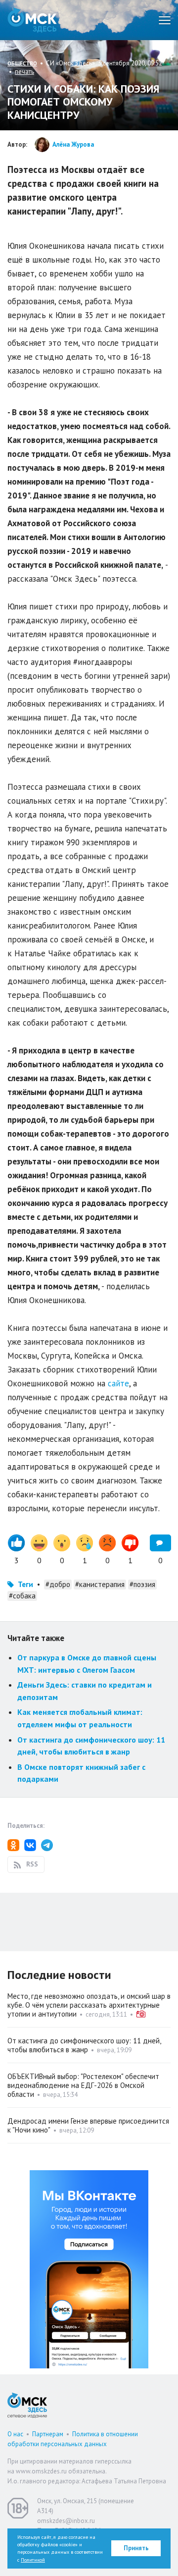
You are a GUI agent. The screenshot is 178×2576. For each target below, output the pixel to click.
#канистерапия (100, 1584)
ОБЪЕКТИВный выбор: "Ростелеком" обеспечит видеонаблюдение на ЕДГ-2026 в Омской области (83, 2085)
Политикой (33, 2560)
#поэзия (142, 1584)
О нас (15, 2434)
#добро (58, 1584)
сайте (118, 1383)
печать (24, 72)
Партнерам (48, 2434)
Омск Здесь (32, 20)
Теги (25, 1584)
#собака (22, 1596)
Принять (136, 2548)
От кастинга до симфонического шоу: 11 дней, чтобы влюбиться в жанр (84, 2045)
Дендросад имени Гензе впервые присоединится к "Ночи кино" (88, 2125)
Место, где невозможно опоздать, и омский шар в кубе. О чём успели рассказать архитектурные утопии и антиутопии (89, 2005)
